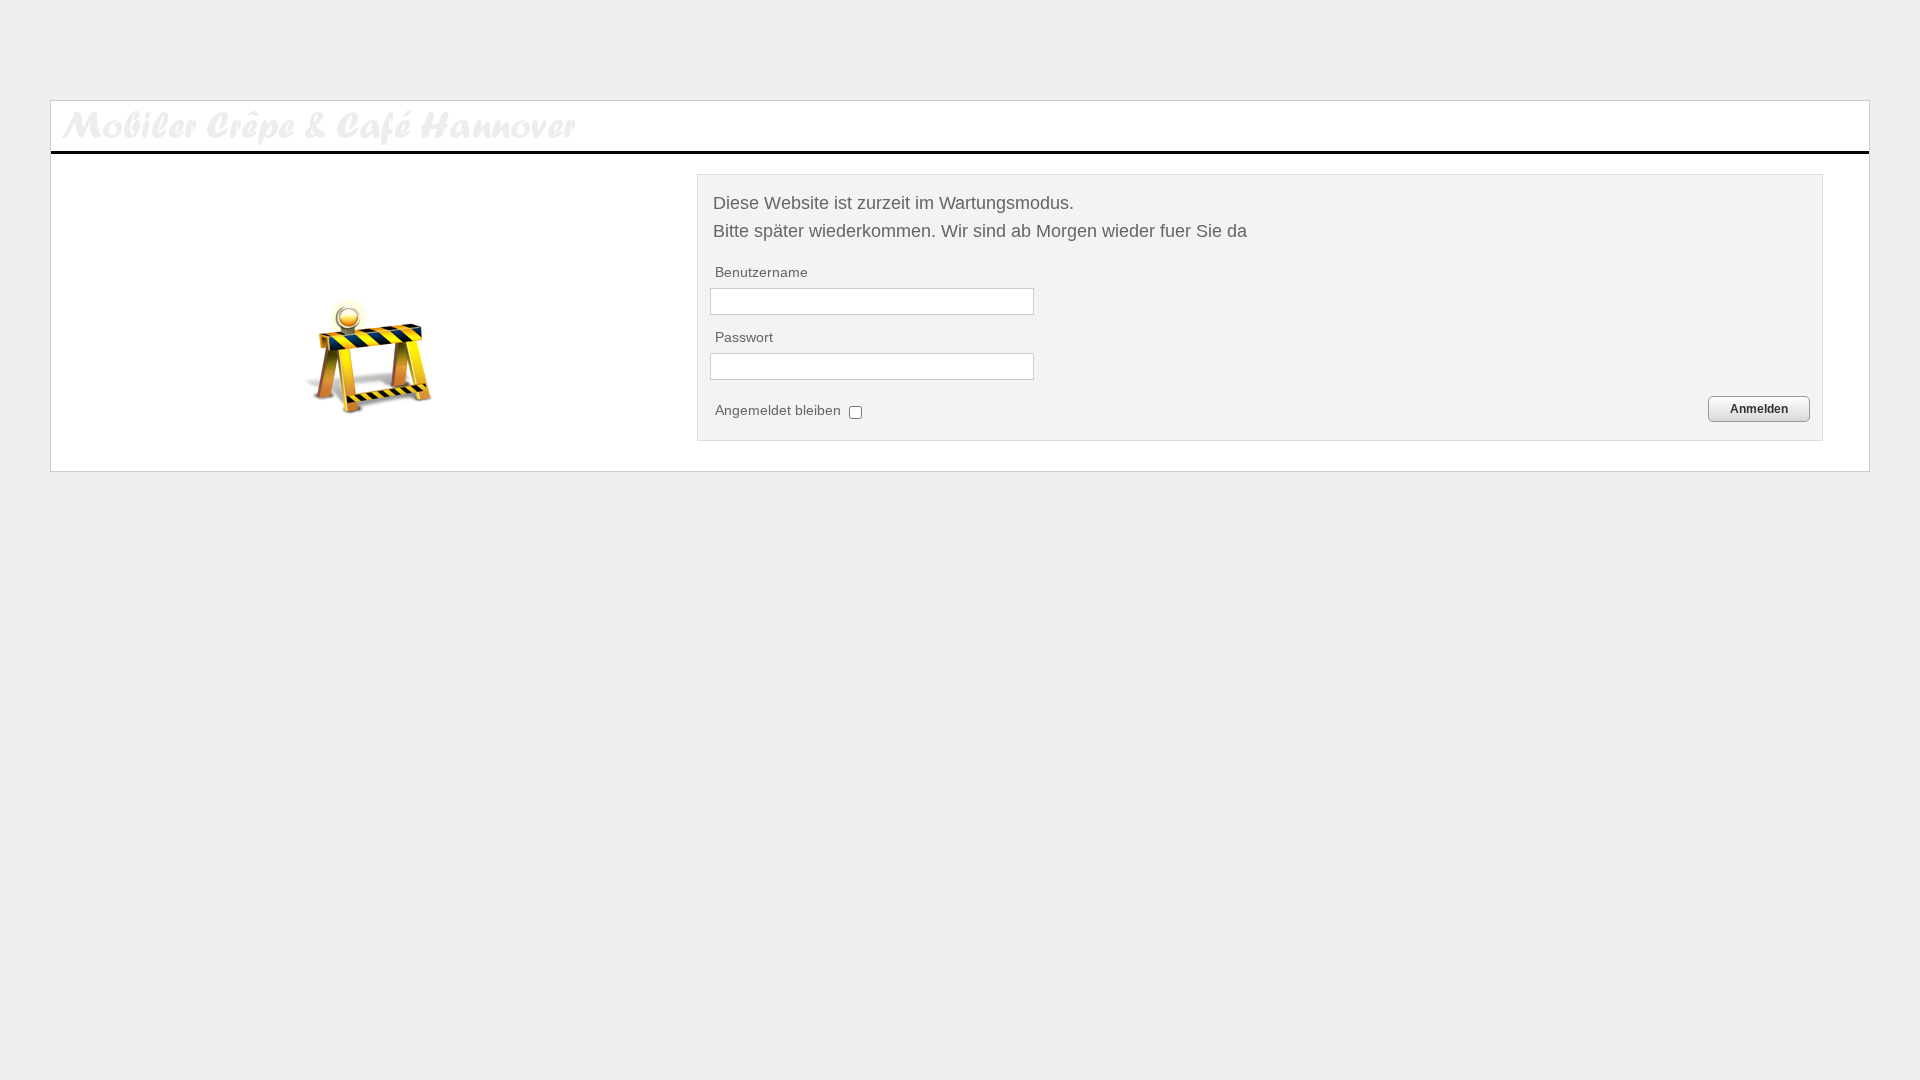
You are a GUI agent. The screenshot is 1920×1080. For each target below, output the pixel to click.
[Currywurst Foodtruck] (339, 126)
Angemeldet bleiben (780, 410)
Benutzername (761, 272)
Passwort (744, 337)
